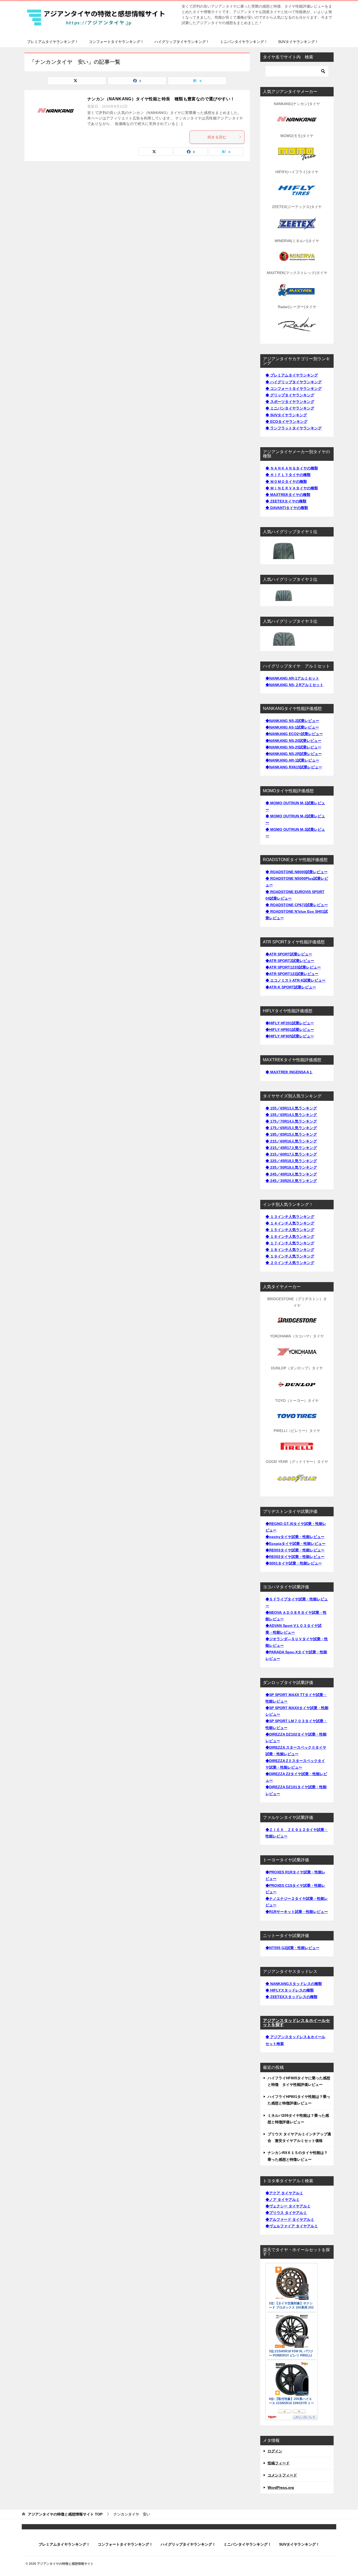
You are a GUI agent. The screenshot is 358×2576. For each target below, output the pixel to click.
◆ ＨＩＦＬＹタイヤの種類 (288, 475)
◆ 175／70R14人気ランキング (291, 1121)
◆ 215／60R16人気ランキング (291, 1141)
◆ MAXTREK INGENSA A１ (289, 1072)
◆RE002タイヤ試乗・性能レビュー (295, 1557)
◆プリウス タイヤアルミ (286, 2213)
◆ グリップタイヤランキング (290, 395)
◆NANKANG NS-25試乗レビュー (293, 747)
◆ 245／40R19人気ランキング (291, 1174)
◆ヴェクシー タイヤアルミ (288, 2206)
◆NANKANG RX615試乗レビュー (294, 767)
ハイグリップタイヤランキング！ (182, 42)
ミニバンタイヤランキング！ (244, 42)
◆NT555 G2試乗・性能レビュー (292, 1948)
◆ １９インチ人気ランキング (290, 1256)
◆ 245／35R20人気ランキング (291, 1181)
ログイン (275, 2451)
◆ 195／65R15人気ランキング (291, 1134)
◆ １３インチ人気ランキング (290, 1217)
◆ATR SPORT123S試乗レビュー (293, 967)
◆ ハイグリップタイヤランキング (294, 382)
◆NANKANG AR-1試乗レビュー (292, 760)
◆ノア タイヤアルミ (283, 2200)
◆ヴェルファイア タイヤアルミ (292, 2226)
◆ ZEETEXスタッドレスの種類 (291, 1997)
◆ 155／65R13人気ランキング (291, 1108)
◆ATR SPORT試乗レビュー (289, 954)
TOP (65, 2514)
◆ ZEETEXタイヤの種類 (286, 501)
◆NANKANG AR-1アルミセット (292, 678)
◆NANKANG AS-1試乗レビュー (292, 727)
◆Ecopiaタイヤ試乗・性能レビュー (295, 1544)
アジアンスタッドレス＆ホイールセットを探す (296, 2023)
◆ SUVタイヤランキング (286, 415)
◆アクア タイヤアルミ (284, 2193)
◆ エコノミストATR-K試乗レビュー (295, 980)
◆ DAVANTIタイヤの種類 (287, 508)
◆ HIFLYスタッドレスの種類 (290, 1990)
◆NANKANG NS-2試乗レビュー (292, 721)
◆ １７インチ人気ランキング (290, 1243)
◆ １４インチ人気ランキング (290, 1223)
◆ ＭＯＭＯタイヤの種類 (286, 482)
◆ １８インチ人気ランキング (290, 1250)
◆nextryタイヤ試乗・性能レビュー (295, 1537)
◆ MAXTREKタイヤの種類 (288, 495)
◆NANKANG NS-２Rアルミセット (294, 685)
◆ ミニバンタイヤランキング (290, 408)
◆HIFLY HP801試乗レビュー (290, 1030)
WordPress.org (281, 2487)
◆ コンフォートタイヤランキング (294, 389)
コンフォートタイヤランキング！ (116, 42)
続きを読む (217, 137)
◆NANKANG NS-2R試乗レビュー (294, 754)
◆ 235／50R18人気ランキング (291, 1167)
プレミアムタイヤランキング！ (53, 42)
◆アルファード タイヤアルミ (290, 2219)
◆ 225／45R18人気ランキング (291, 1161)
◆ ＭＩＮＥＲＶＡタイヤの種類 (292, 488)
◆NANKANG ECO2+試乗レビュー (294, 734)
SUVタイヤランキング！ (298, 42)
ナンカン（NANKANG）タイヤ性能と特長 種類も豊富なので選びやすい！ (161, 99)
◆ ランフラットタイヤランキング (294, 428)
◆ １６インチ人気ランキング (290, 1237)
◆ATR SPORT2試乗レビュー (290, 961)
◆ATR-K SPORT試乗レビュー (291, 987)
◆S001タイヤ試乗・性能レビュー (294, 1563)
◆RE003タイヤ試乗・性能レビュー (295, 1550)
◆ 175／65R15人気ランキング (291, 1128)
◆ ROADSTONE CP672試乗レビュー (297, 905)
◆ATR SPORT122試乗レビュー (292, 974)
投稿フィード (279, 2463)
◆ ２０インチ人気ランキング (290, 1263)
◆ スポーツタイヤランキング (290, 402)
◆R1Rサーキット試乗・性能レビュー (297, 1912)
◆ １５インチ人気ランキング (290, 1230)
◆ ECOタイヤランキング (286, 422)
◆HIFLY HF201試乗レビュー (290, 1023)
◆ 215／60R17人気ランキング (291, 1154)
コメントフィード (282, 2475)
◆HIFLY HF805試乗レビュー (290, 1036)
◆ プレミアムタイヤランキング (292, 375)
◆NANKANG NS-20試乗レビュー (293, 741)
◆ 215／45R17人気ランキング (291, 1148)
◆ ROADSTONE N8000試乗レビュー (297, 872)
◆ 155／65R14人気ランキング (291, 1115)
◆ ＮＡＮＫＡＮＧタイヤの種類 (292, 468)
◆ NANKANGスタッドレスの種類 (294, 1984)
